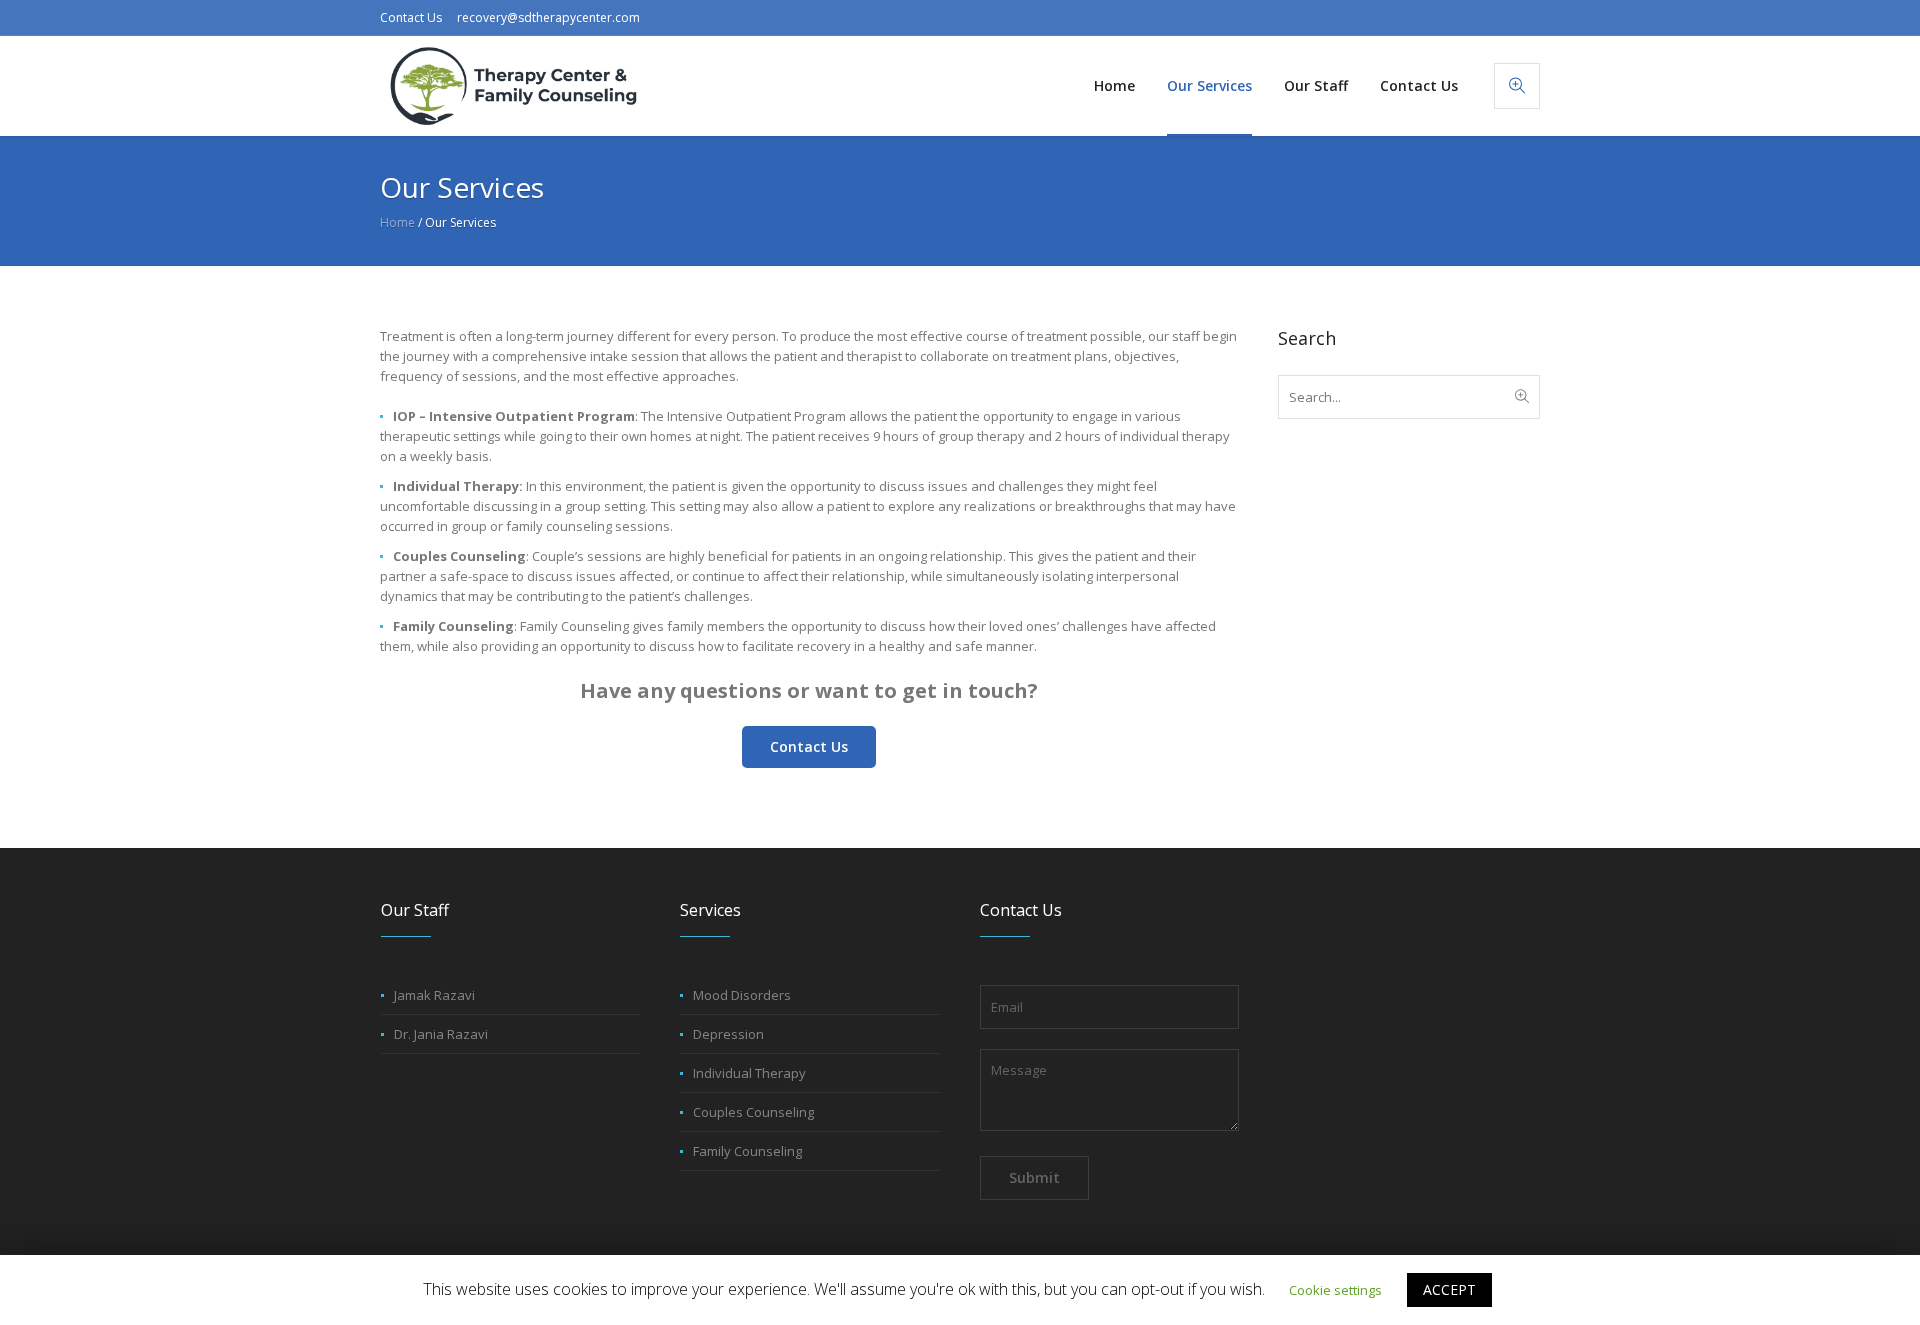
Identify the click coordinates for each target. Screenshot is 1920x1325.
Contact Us (411, 17)
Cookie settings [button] (1335, 1290)
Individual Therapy (749, 1073)
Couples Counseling (753, 1112)
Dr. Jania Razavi (441, 1034)
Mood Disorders (742, 995)
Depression (728, 1034)
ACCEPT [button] (1449, 1289)
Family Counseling (747, 1151)
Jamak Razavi (434, 995)
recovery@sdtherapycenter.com (548, 17)
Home (397, 222)
